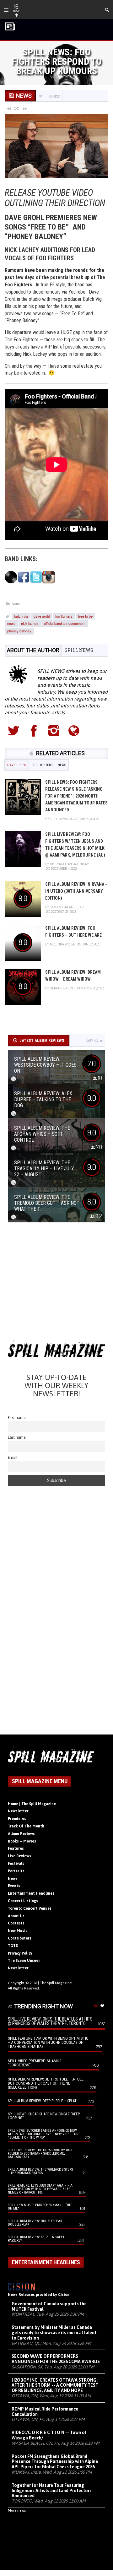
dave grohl (42, 616)
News (16, 604)
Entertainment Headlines (31, 1893)
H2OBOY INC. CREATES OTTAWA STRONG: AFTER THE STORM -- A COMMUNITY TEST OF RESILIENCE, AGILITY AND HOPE (55, 2385)
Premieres (17, 1819)
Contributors (20, 1938)
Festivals (16, 1864)
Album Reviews (21, 1834)
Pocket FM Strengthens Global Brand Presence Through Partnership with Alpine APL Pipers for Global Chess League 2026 (55, 2462)
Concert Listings (23, 1901)
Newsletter (18, 1811)
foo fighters (64, 616)
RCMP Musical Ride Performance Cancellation (45, 2412)
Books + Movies (22, 1841)
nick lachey (30, 623)
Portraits (16, 1871)
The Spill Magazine (56, 1983)
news (11, 623)
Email (13, 1457)
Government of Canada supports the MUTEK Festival (49, 2306)
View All (92, 1041)
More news (17, 2510)
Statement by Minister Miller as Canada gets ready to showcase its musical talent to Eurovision (54, 2333)
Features (16, 1848)
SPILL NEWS (79, 650)
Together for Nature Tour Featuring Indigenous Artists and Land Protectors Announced (52, 2491)
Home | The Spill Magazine (32, 1804)
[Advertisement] (56, 1283)
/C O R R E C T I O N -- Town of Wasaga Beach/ (49, 2435)
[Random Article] (17, 108)
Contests (16, 1923)
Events (14, 1886)
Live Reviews (19, 1856)
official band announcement (65, 623)
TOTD (13, 1946)
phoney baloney (19, 631)
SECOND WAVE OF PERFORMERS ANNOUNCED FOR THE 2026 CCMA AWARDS (56, 2359)
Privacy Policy (20, 1953)
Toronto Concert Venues (30, 1908)
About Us (16, 1916)
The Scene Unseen (24, 1961)
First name (17, 1418)
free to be (85, 616)
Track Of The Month (26, 1826)
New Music (18, 1931)
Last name (17, 1437)
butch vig (21, 616)
